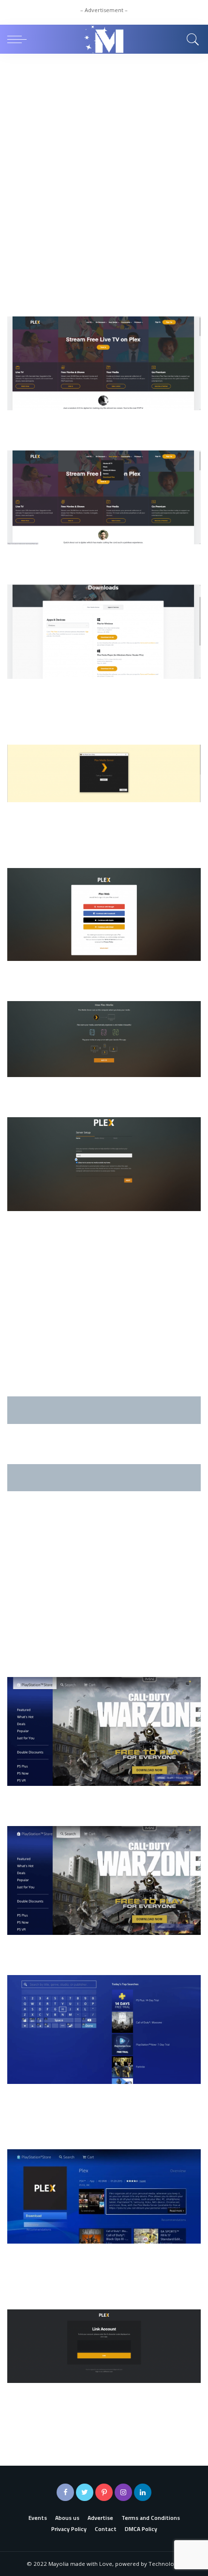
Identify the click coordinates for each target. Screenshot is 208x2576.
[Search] (191, 39)
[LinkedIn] (143, 2492)
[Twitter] (85, 2492)
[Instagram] (123, 2492)
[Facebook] (65, 2492)
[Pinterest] (104, 2492)
